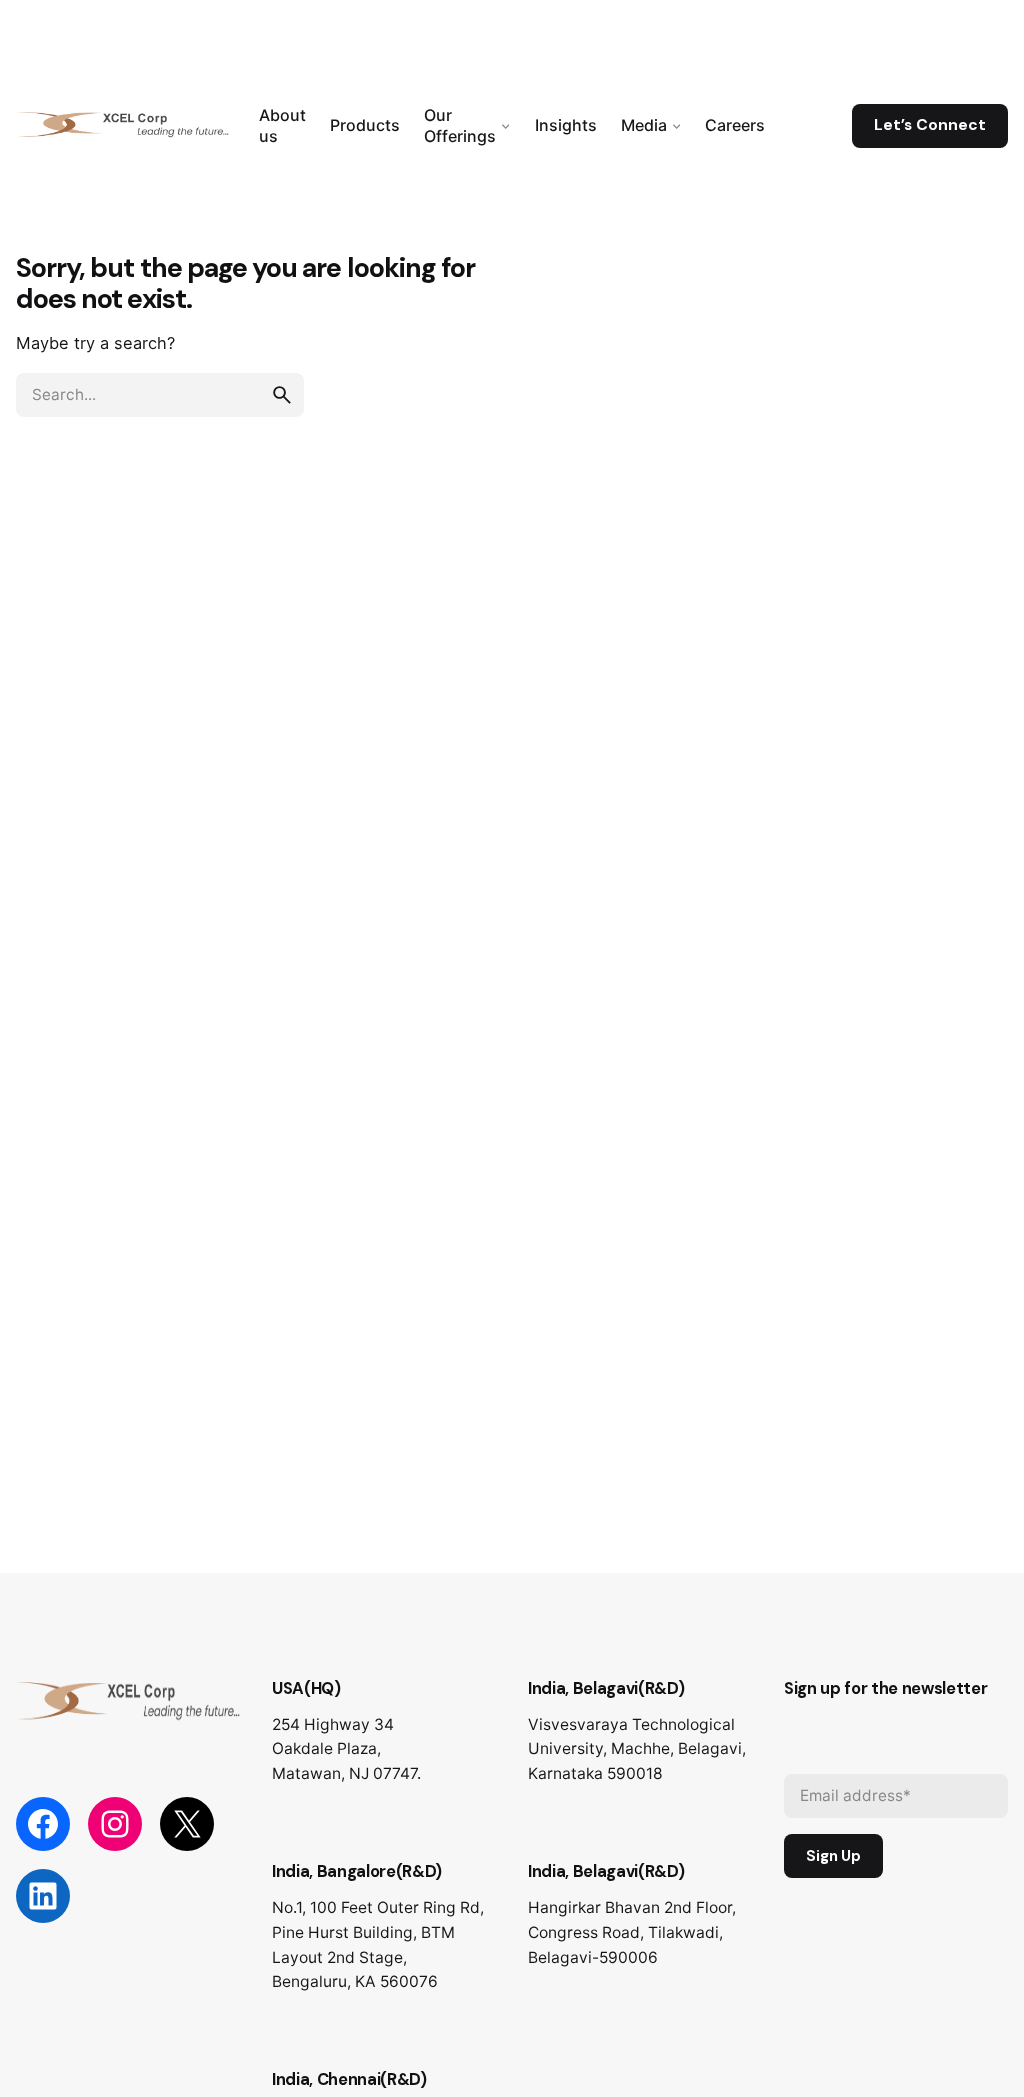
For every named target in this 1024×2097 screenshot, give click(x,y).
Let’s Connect (930, 125)
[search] (282, 395)
